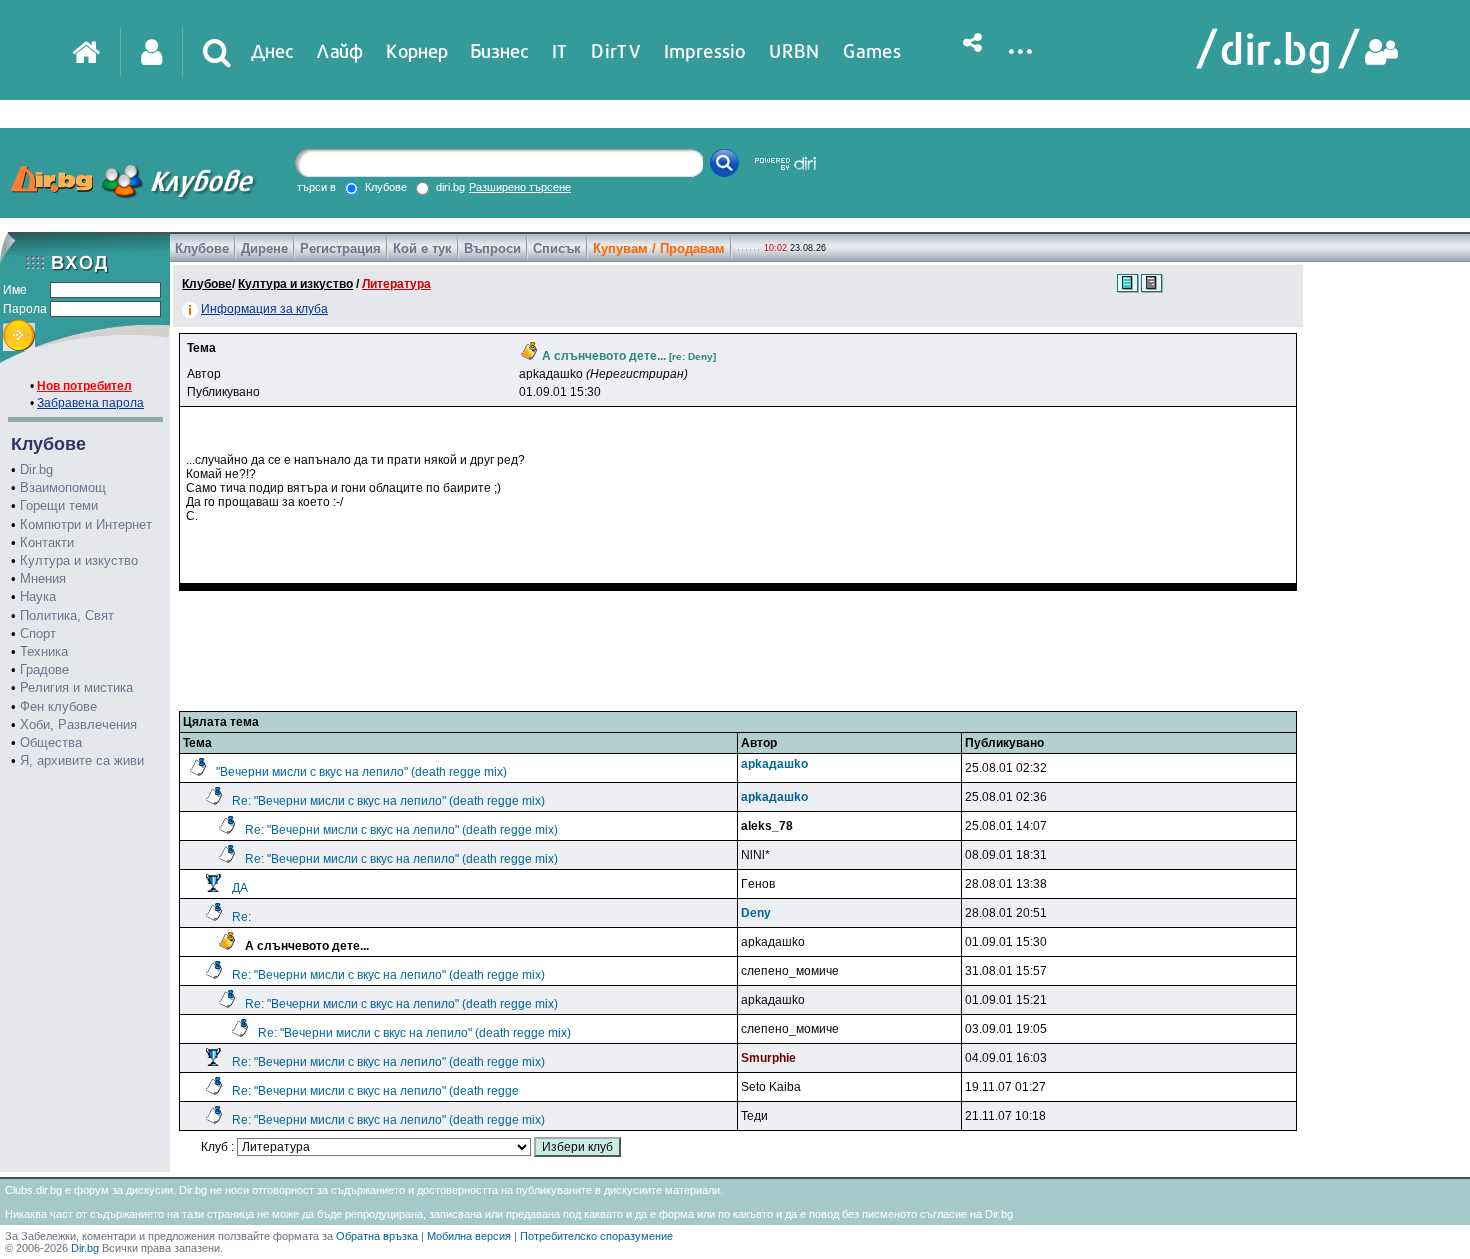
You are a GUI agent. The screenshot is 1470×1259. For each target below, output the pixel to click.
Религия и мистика (76, 687)
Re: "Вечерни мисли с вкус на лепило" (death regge (375, 1091)
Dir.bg (36, 469)
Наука (38, 596)
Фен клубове (58, 706)
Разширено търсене (520, 187)
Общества (51, 742)
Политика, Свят (67, 615)
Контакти (47, 542)
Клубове (202, 248)
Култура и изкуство (79, 560)
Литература (396, 284)
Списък (557, 248)
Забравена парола (90, 403)
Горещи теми (59, 505)
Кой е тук (422, 248)
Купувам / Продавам (659, 248)
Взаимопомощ (63, 487)
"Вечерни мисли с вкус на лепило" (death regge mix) (361, 772)
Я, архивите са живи (82, 760)
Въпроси (492, 248)
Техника (44, 651)
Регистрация (340, 248)
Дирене (264, 248)
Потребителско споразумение (596, 1236)
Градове (44, 669)
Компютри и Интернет (86, 524)
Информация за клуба (264, 309)
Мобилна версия (469, 1236)
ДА (240, 888)
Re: (241, 917)
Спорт (38, 633)
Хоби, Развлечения (78, 724)
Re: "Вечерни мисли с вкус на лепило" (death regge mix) (388, 801)
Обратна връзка (377, 1236)
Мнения (43, 578)
